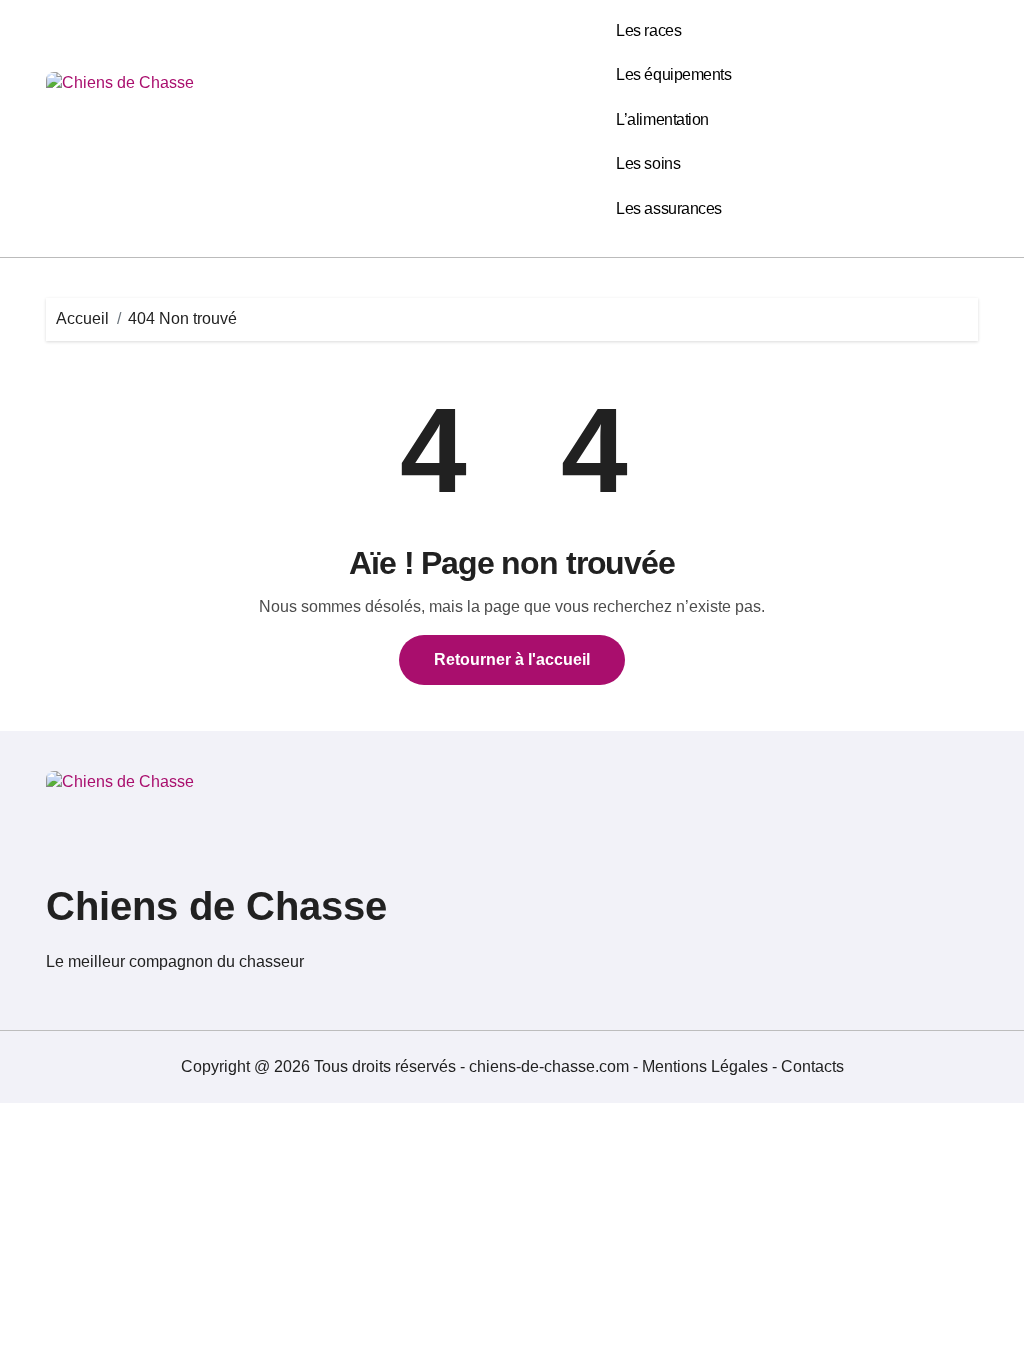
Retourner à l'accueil (512, 659)
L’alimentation (662, 119)
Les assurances (668, 208)
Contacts (812, 1066)
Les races (648, 30)
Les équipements (673, 74)
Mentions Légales (707, 1066)
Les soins (648, 163)
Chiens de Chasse (216, 906)
